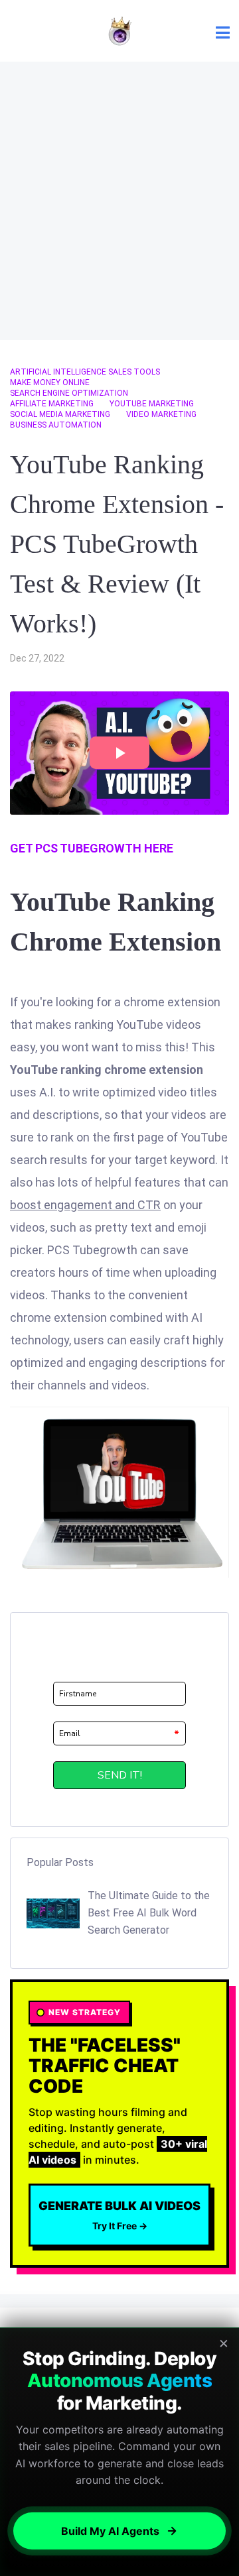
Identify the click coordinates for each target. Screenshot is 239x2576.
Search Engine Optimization (69, 393)
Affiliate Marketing (52, 404)
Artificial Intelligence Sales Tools (85, 372)
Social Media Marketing (60, 414)
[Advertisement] (119, 201)
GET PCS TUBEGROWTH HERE (92, 848)
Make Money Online (50, 382)
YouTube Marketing (152, 404)
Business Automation (56, 425)
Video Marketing (161, 414)
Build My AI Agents (110, 2531)
